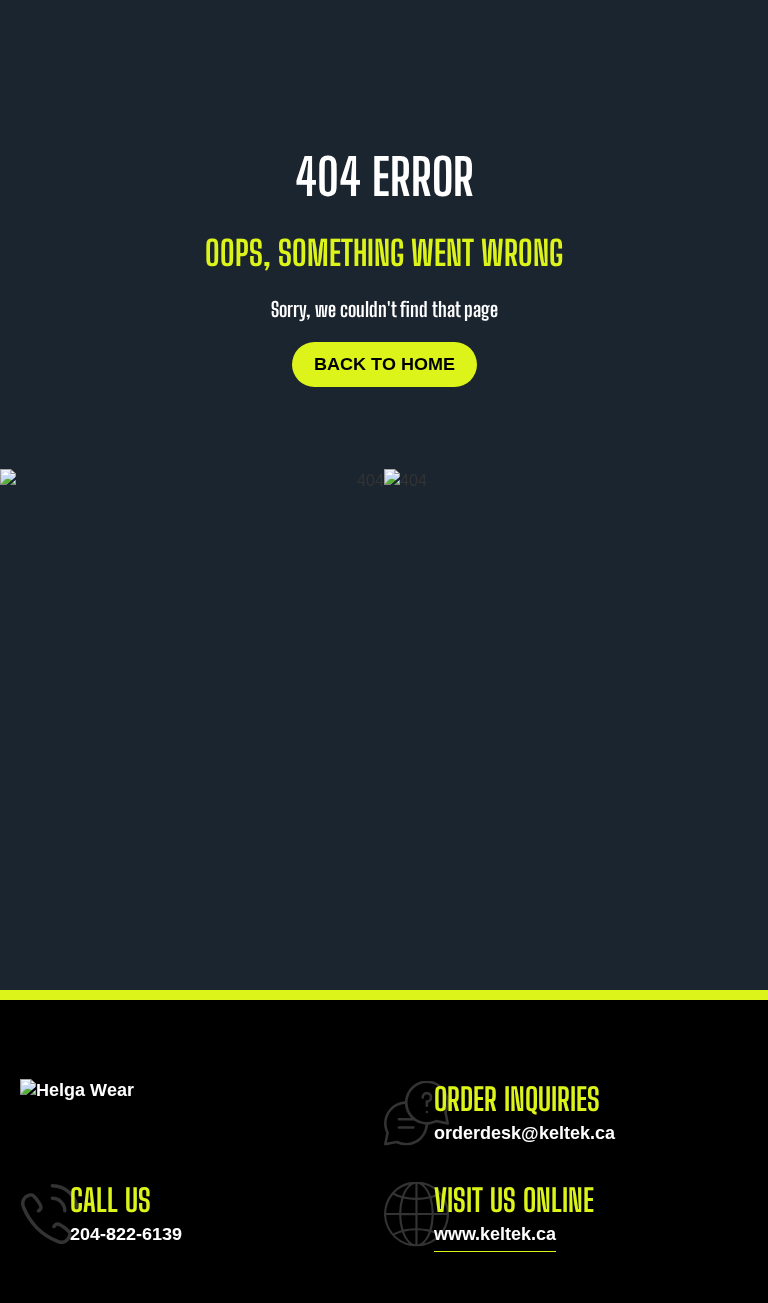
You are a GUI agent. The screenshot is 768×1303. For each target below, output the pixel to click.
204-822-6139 (126, 1234)
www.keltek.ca (495, 1234)
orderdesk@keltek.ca (524, 1133)
